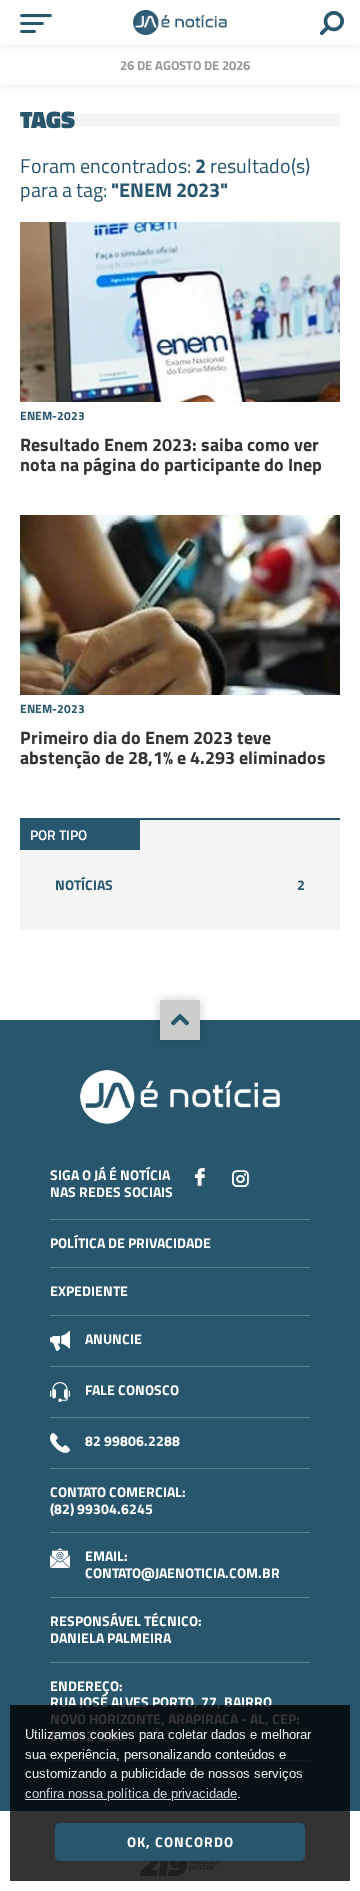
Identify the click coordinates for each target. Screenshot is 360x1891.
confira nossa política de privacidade (131, 1793)
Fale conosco (132, 1389)
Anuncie (113, 1338)
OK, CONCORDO (180, 1841)
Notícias (180, 884)
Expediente (89, 1290)
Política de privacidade (130, 1242)
